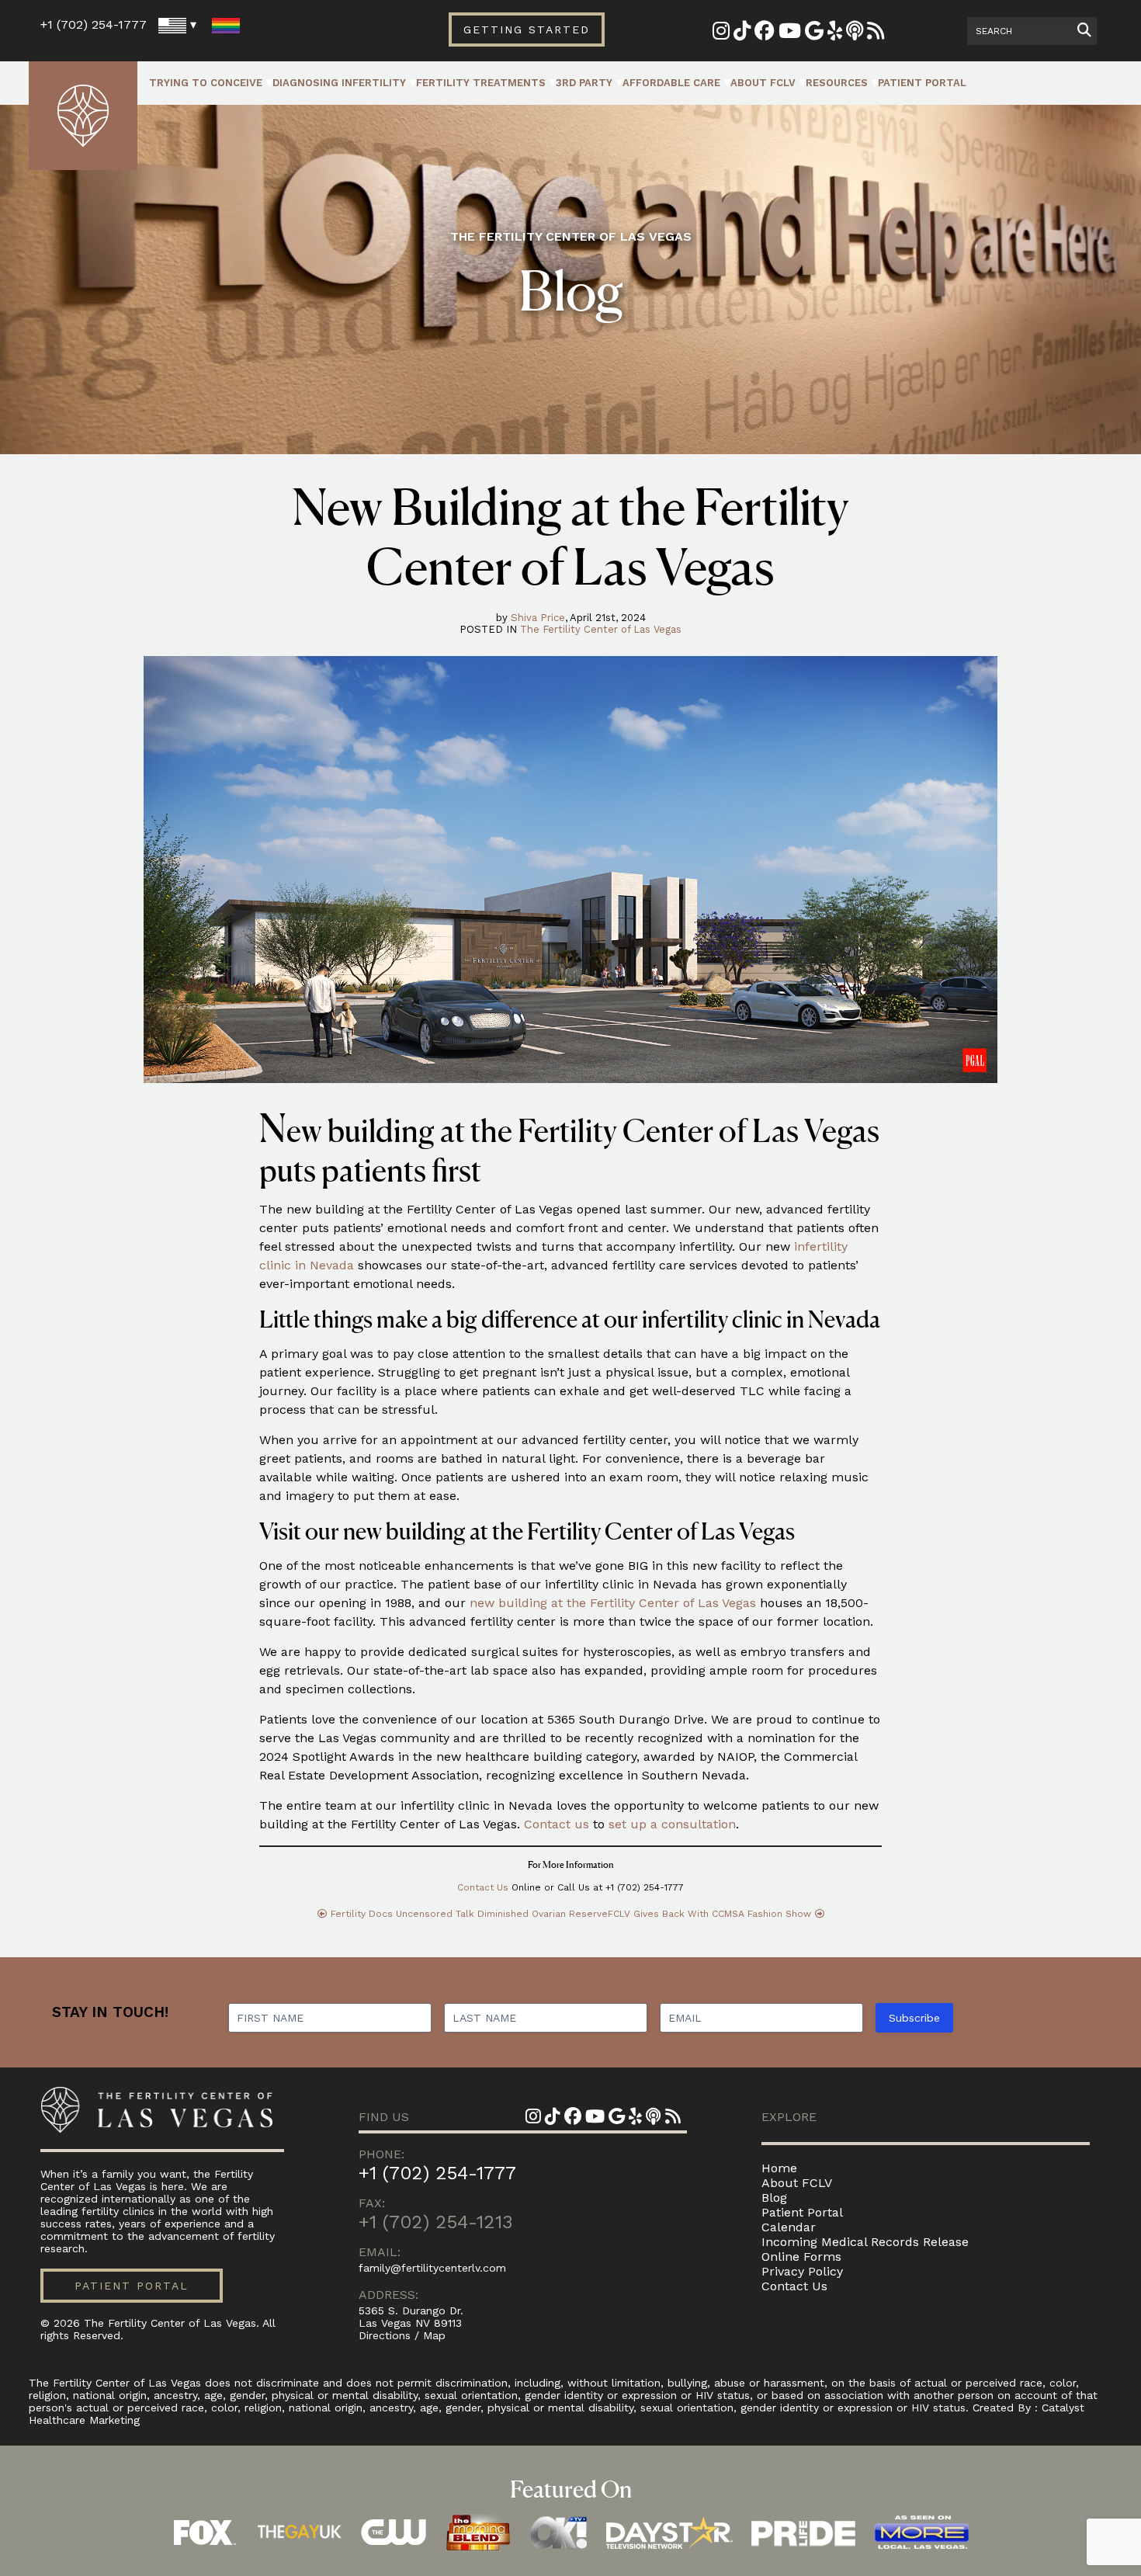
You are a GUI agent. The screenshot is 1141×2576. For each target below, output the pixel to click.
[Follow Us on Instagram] (721, 34)
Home (779, 2168)
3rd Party (584, 83)
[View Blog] (876, 34)
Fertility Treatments (481, 83)
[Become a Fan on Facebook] (765, 34)
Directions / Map (402, 2335)
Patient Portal (922, 83)
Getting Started (527, 30)
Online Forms (801, 2257)
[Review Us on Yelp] (835, 34)
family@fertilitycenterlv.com (432, 2268)
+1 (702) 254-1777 (94, 24)
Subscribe (914, 2018)
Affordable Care (671, 83)
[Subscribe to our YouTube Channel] (790, 34)
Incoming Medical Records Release (865, 2242)
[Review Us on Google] (814, 34)
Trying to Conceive (206, 83)
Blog (774, 2198)
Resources (837, 83)
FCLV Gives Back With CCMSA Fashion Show (709, 1914)
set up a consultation (672, 1824)
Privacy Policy (802, 2271)
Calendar (789, 2227)
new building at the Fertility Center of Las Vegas (613, 1603)
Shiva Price (538, 618)
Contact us (557, 1824)
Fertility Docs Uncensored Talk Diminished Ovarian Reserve (469, 1914)
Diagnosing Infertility (339, 83)
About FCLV (763, 83)
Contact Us (483, 1887)
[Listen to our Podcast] (855, 34)
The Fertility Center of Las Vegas (601, 629)
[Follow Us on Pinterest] (742, 34)
